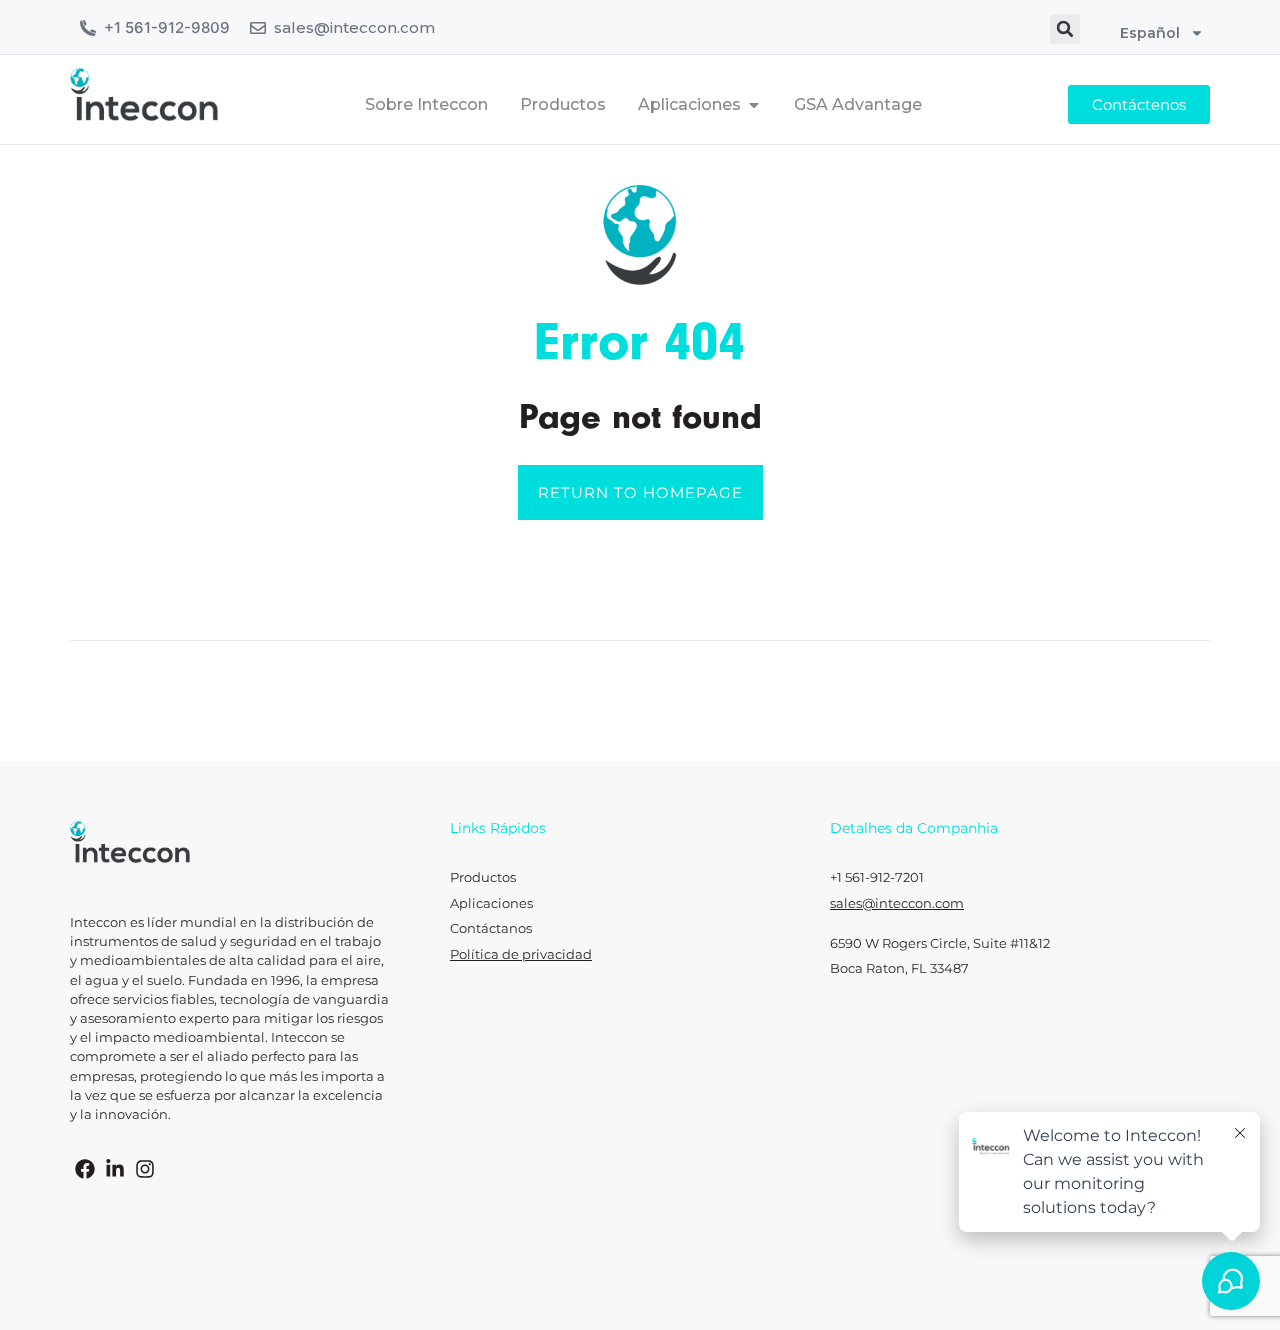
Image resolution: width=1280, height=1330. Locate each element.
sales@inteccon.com (354, 27)
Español (1150, 33)
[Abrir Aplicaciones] (754, 105)
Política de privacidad (521, 954)
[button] (1065, 29)
